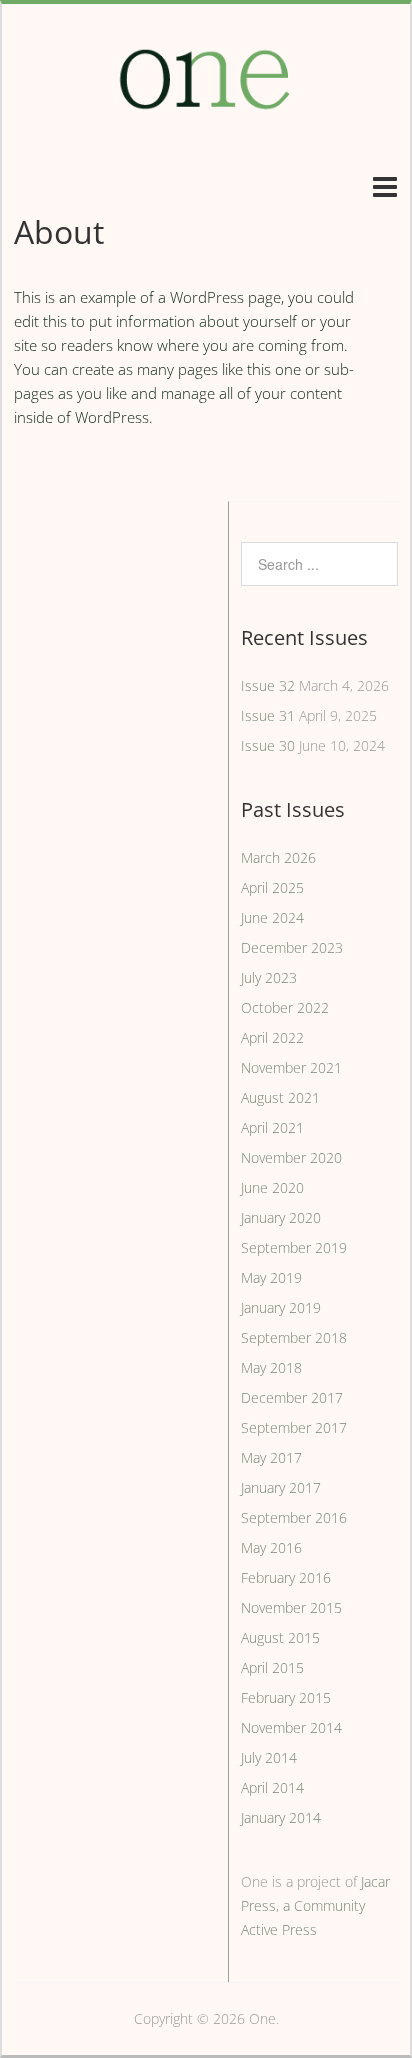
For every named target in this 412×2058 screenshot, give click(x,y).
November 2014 (291, 1727)
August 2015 (280, 1637)
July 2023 (269, 977)
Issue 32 (268, 685)
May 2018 (271, 1367)
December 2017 (292, 1397)
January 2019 (281, 1307)
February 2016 (286, 1577)
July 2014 (269, 1757)
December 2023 (292, 947)
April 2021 (272, 1127)
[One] (206, 121)
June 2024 (272, 917)
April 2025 (272, 887)
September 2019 (294, 1247)
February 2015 (286, 1697)
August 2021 (280, 1097)
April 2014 (272, 1787)
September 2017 (294, 1427)
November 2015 (291, 1607)
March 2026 (278, 857)
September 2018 (294, 1337)
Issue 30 (268, 745)
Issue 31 (268, 715)
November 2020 (291, 1157)
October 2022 (285, 1007)
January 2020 (281, 1217)
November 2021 (291, 1067)
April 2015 (272, 1667)
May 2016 (271, 1547)
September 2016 (294, 1517)
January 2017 (281, 1487)
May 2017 (271, 1457)
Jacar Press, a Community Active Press (315, 1905)
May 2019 (271, 1277)
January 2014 (281, 1817)
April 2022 (272, 1037)
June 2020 (272, 1187)
